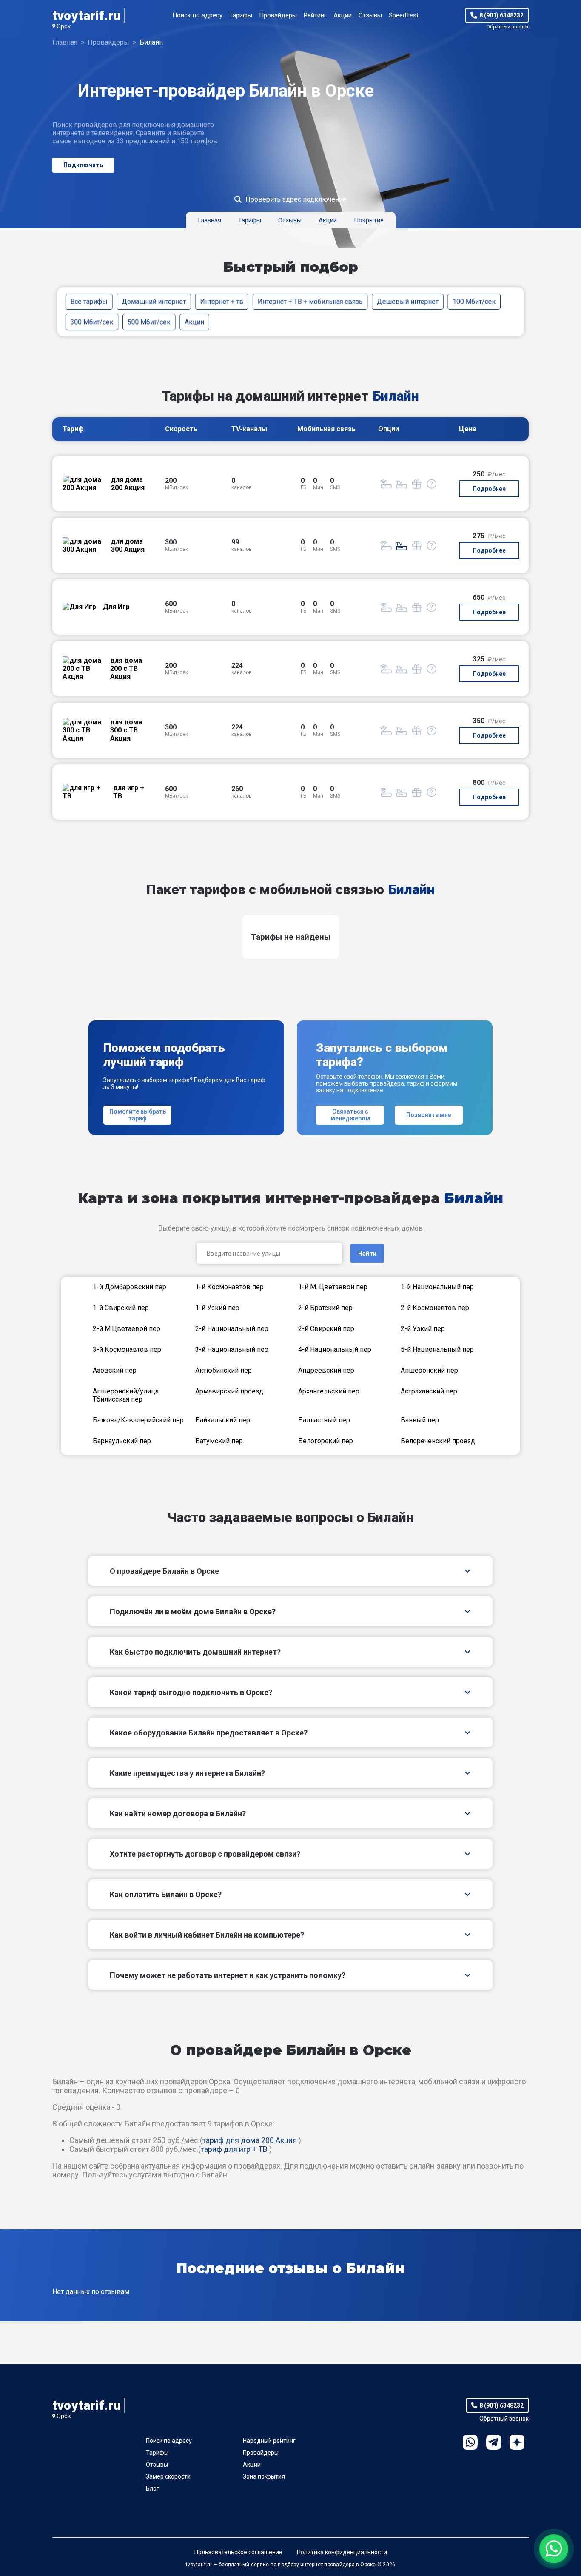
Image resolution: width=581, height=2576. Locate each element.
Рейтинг (315, 15)
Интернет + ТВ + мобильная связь (310, 301)
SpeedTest (404, 15)
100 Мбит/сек (474, 301)
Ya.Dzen (517, 2442)
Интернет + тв (222, 301)
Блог (152, 2488)
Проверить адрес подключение (296, 199)
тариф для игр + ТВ (234, 2149)
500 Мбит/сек (149, 322)
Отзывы (370, 15)
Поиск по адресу (197, 15)
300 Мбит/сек (92, 322)
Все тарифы (89, 301)
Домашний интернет (154, 301)
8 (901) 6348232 (501, 15)
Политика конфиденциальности (342, 2552)
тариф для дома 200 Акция (250, 2140)
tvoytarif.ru (86, 16)
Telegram (494, 2442)
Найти (367, 1254)
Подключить (83, 165)
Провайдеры (278, 15)
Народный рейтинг (269, 2441)
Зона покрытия (264, 2476)
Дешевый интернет (408, 301)
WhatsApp (470, 2442)
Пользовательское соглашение (238, 2552)
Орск (64, 26)
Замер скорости (168, 2476)
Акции (343, 15)
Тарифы (241, 15)
